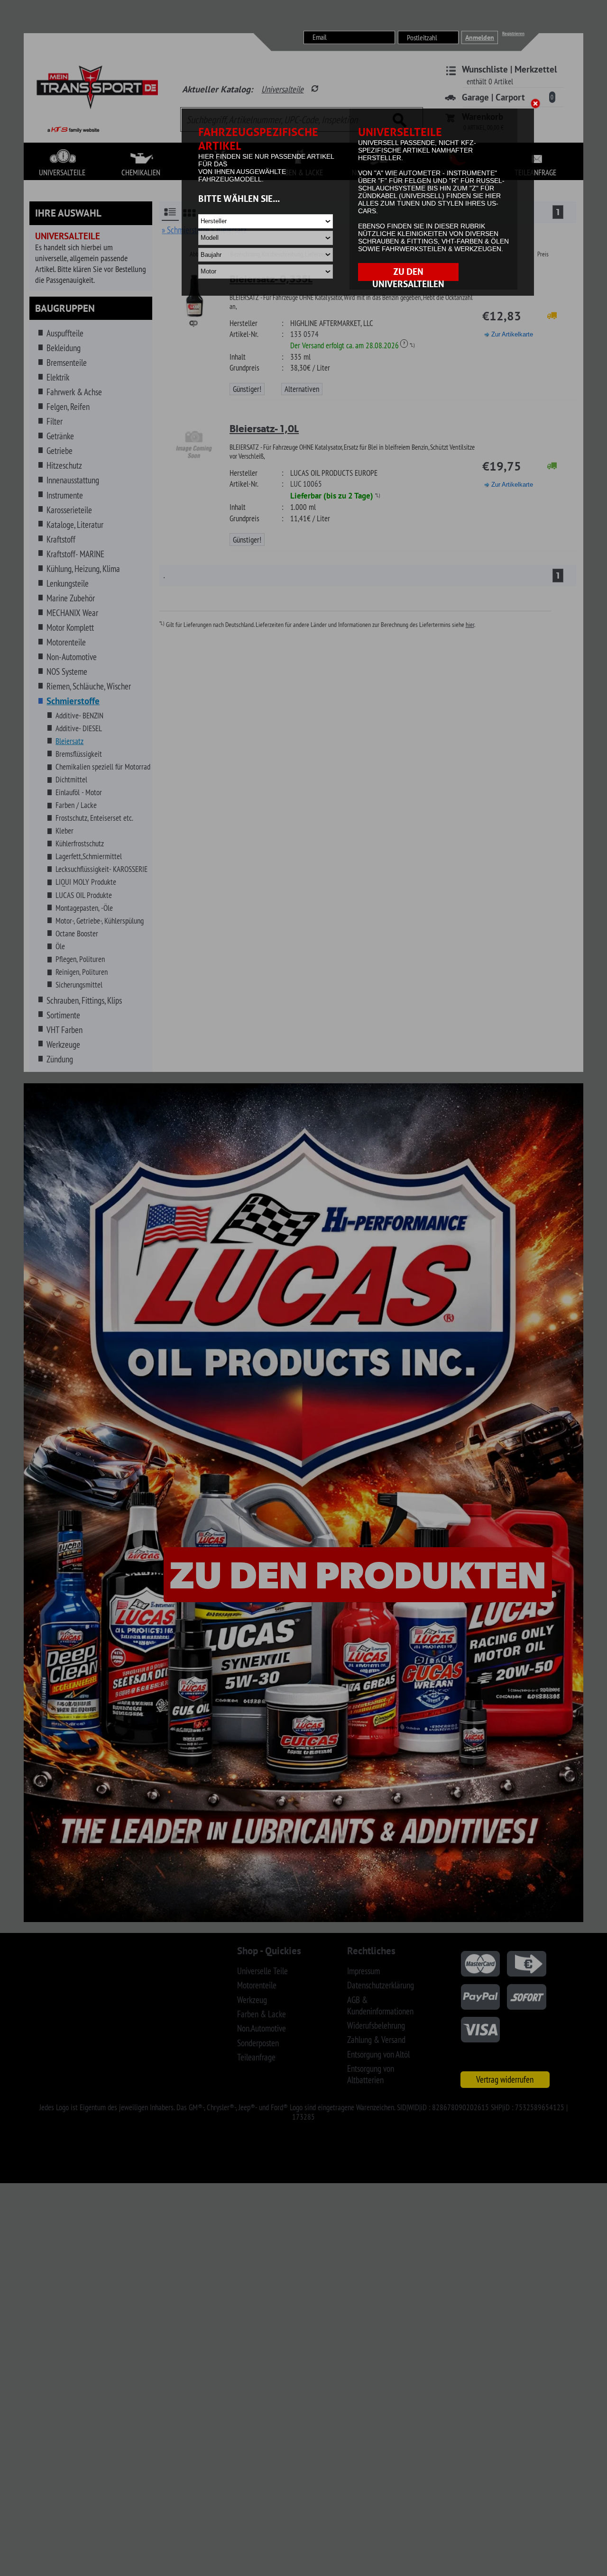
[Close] (537, 105)
